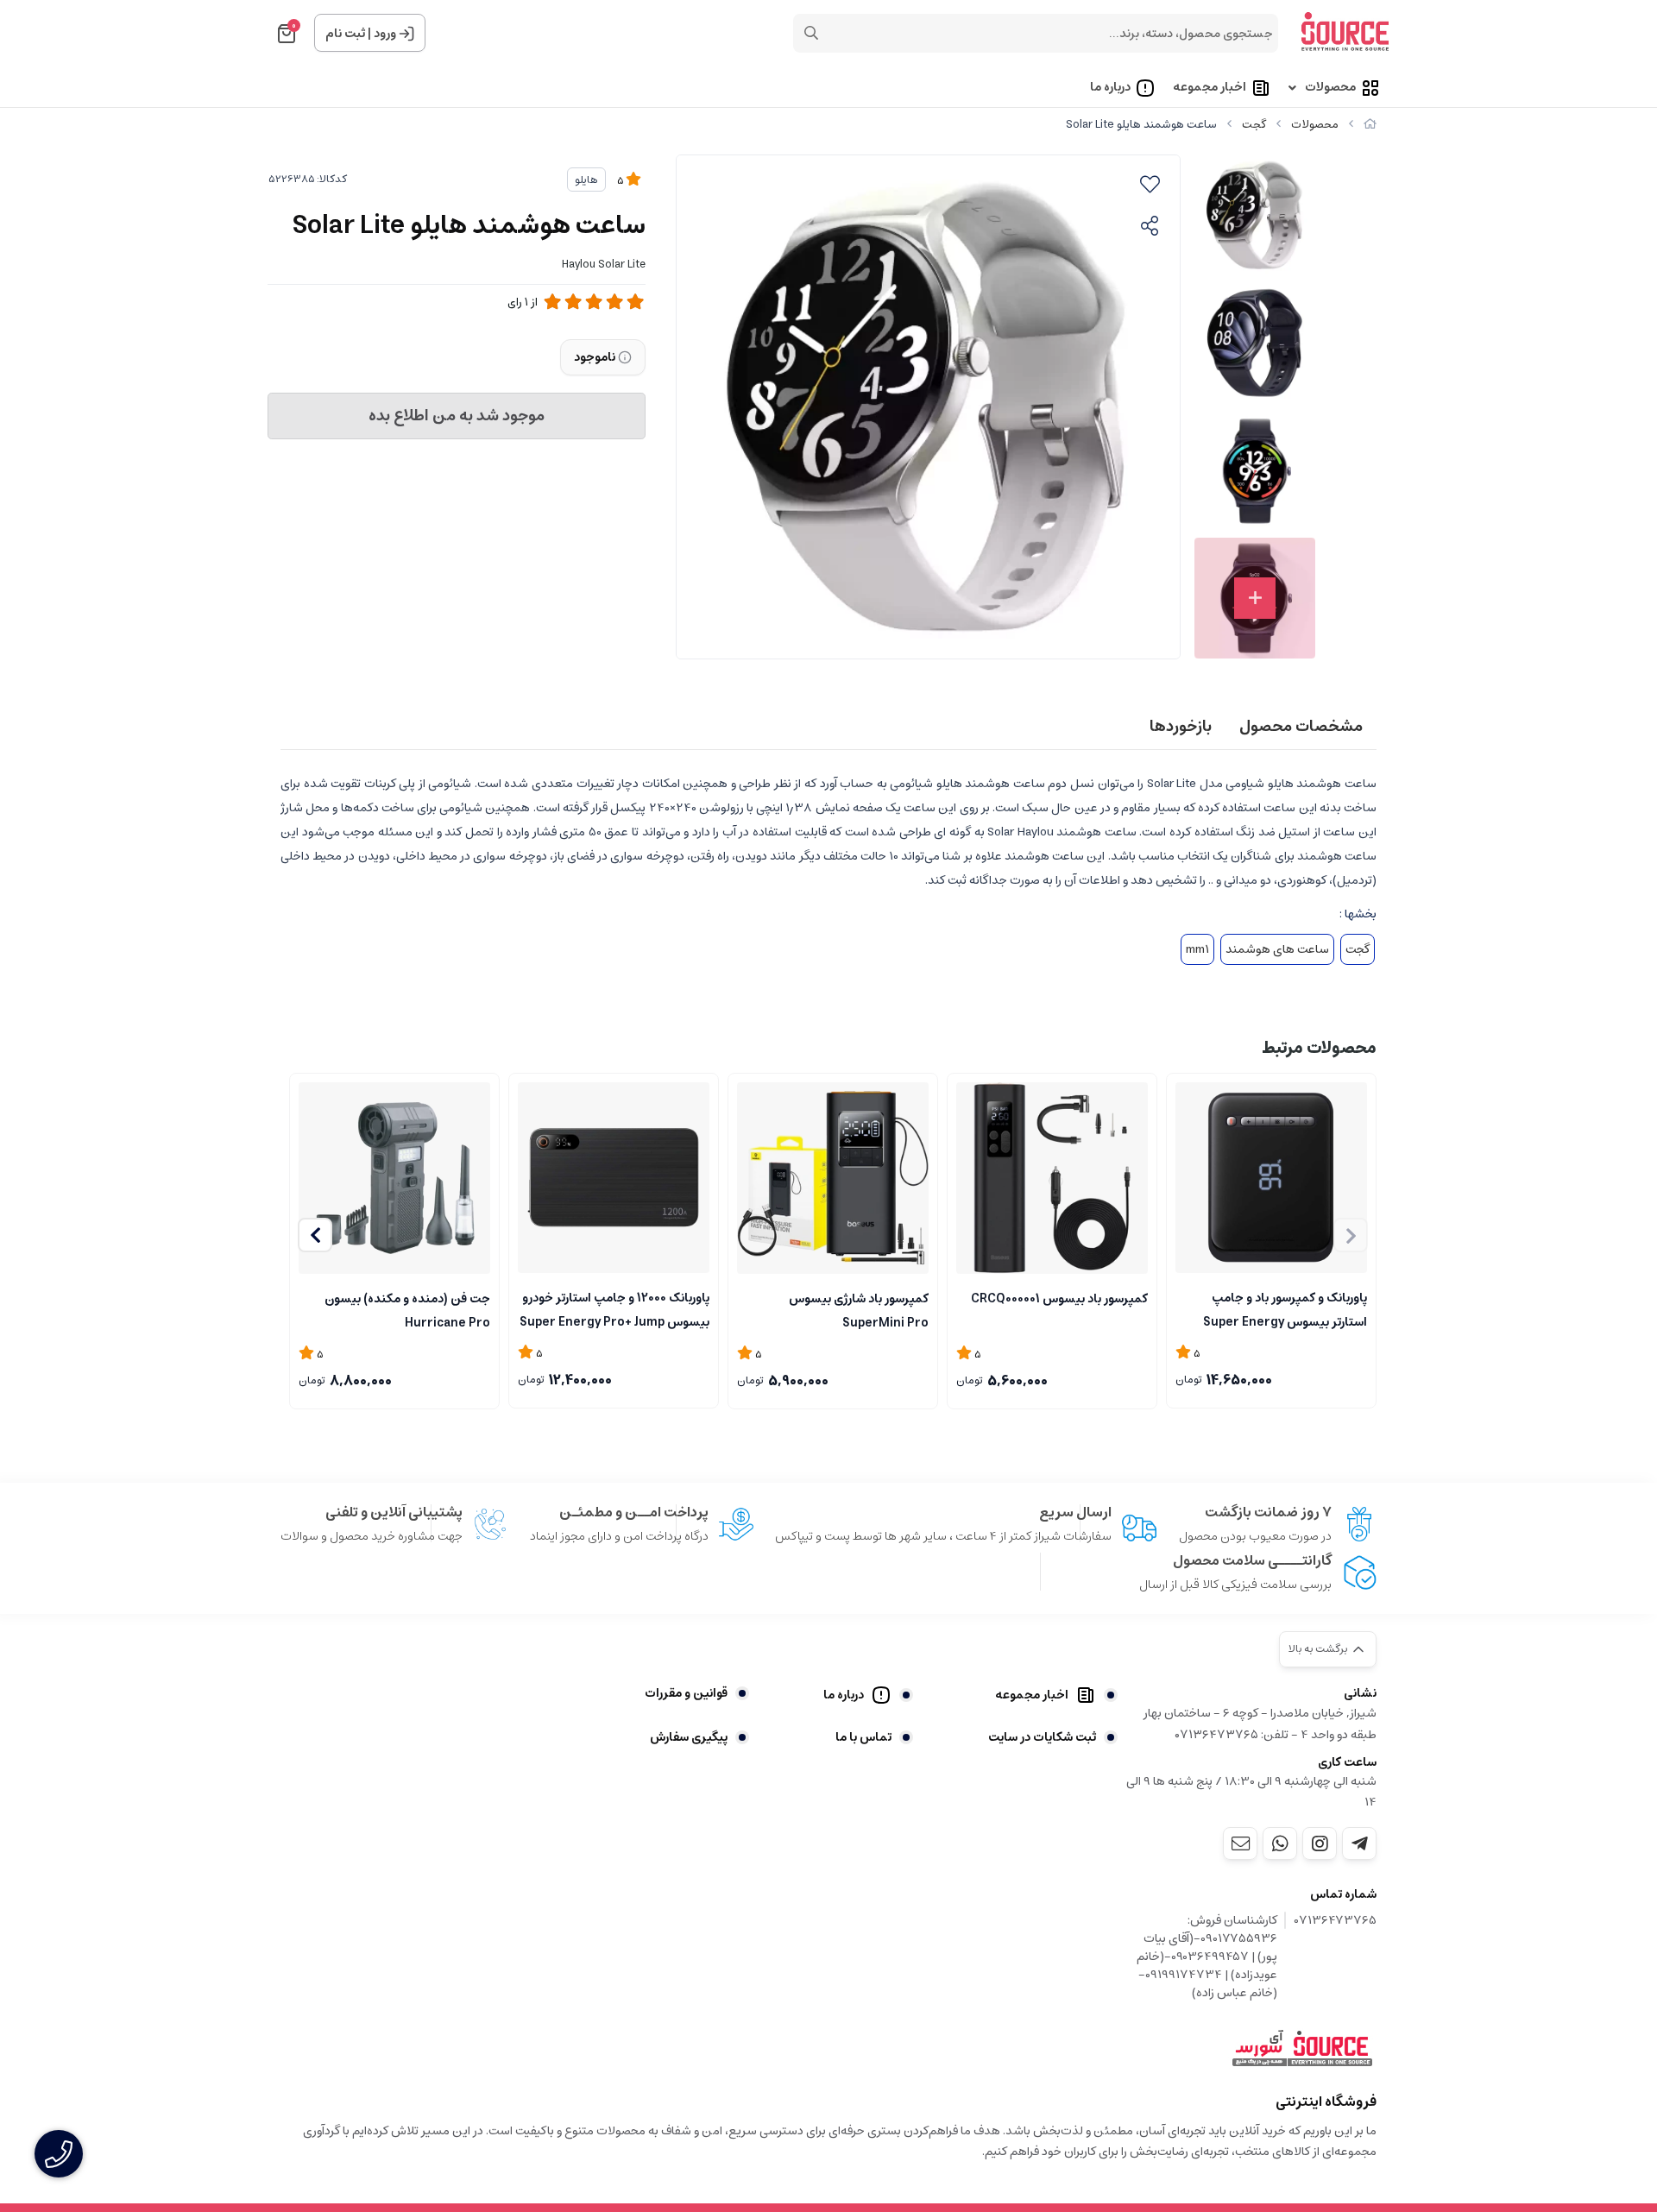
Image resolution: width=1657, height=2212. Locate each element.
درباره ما (1110, 88)
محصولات (1330, 88)
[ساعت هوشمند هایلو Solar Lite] (1302, 2049)
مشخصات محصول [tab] (1301, 727)
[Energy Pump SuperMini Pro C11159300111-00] (833, 1178)
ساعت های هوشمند (1277, 949)
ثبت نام (345, 34)
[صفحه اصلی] (1370, 125)
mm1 (1197, 949)
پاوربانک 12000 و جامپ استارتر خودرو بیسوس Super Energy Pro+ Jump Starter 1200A (614, 1308)
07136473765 (1336, 1921)
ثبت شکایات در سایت (1042, 1737)
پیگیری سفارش (689, 1737)
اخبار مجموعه (1210, 88)
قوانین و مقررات (686, 1693)
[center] (811, 33)
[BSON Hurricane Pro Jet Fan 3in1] (394, 1178)
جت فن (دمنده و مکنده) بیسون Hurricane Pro (407, 1309)
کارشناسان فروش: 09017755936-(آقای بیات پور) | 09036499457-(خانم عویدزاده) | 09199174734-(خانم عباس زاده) (1207, 1957)
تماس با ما (863, 1737)
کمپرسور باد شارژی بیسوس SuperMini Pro (859, 1309)
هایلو (586, 180)
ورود (385, 34)
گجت (1254, 125)
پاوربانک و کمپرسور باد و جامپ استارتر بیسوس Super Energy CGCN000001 (1285, 1308)
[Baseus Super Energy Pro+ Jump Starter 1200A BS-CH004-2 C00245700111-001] (614, 1178)
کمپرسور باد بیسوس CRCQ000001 (1059, 1299)
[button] (315, 1235)
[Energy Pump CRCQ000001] (1052, 1178)
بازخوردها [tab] (1181, 727)
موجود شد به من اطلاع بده (457, 416)
